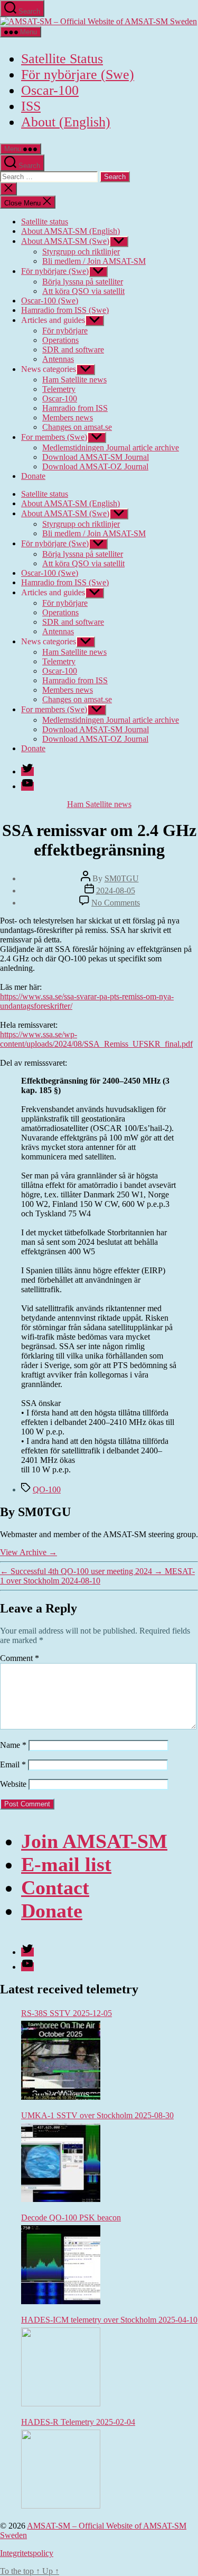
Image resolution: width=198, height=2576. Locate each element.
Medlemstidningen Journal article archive (111, 448)
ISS (31, 106)
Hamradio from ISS (75, 408)
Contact (55, 1887)
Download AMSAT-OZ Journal (95, 466)
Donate (33, 476)
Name (13, 1745)
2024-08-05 (116, 891)
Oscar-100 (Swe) (50, 301)
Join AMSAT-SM (94, 1841)
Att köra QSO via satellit (83, 291)
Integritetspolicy (27, 2553)
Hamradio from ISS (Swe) (65, 310)
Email (13, 1764)
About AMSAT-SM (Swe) (65, 241)
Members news (68, 417)
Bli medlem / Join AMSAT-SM (94, 261)
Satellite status (45, 222)
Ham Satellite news (74, 380)
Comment (20, 1658)
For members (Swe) (54, 437)
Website (13, 1784)
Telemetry (59, 389)
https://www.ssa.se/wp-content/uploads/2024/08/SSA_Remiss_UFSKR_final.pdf (96, 1039)
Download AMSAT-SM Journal (96, 457)
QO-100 (47, 1489)
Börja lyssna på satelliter (83, 282)
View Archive (29, 1552)
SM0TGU (122, 878)
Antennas (58, 359)
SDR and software (73, 350)
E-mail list (66, 1864)
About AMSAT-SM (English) (70, 231)
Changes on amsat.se (77, 427)
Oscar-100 (50, 90)
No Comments (116, 903)
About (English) (66, 122)
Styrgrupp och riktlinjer (81, 252)
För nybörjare (65, 331)
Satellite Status (62, 59)
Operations (60, 340)
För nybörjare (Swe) (78, 75)
